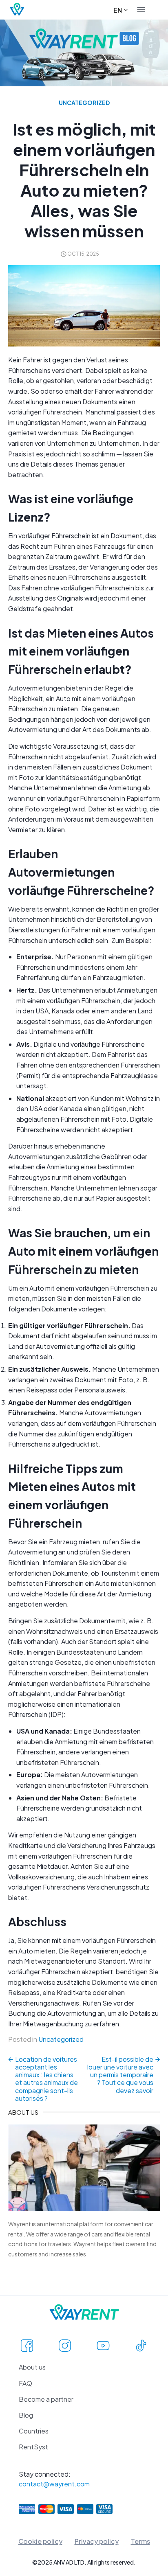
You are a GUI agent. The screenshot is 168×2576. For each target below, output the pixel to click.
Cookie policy (40, 2541)
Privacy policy (97, 2541)
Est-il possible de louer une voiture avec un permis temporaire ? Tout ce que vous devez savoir (120, 2075)
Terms (140, 2541)
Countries (34, 2431)
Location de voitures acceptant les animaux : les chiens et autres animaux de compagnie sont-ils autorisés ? (46, 2079)
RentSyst (33, 2447)
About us (32, 2367)
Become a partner (46, 2399)
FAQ (25, 2383)
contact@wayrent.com (54, 2484)
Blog (26, 2415)
